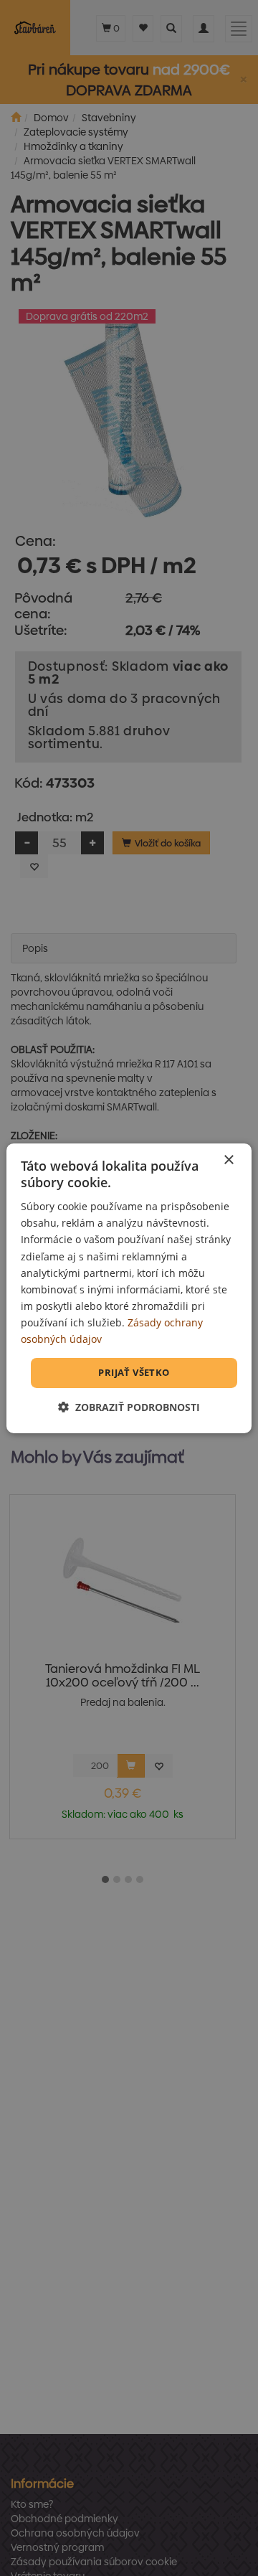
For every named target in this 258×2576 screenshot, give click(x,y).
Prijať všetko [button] (134, 1372)
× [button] (228, 1160)
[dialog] (129, 1288)
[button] (129, 1407)
